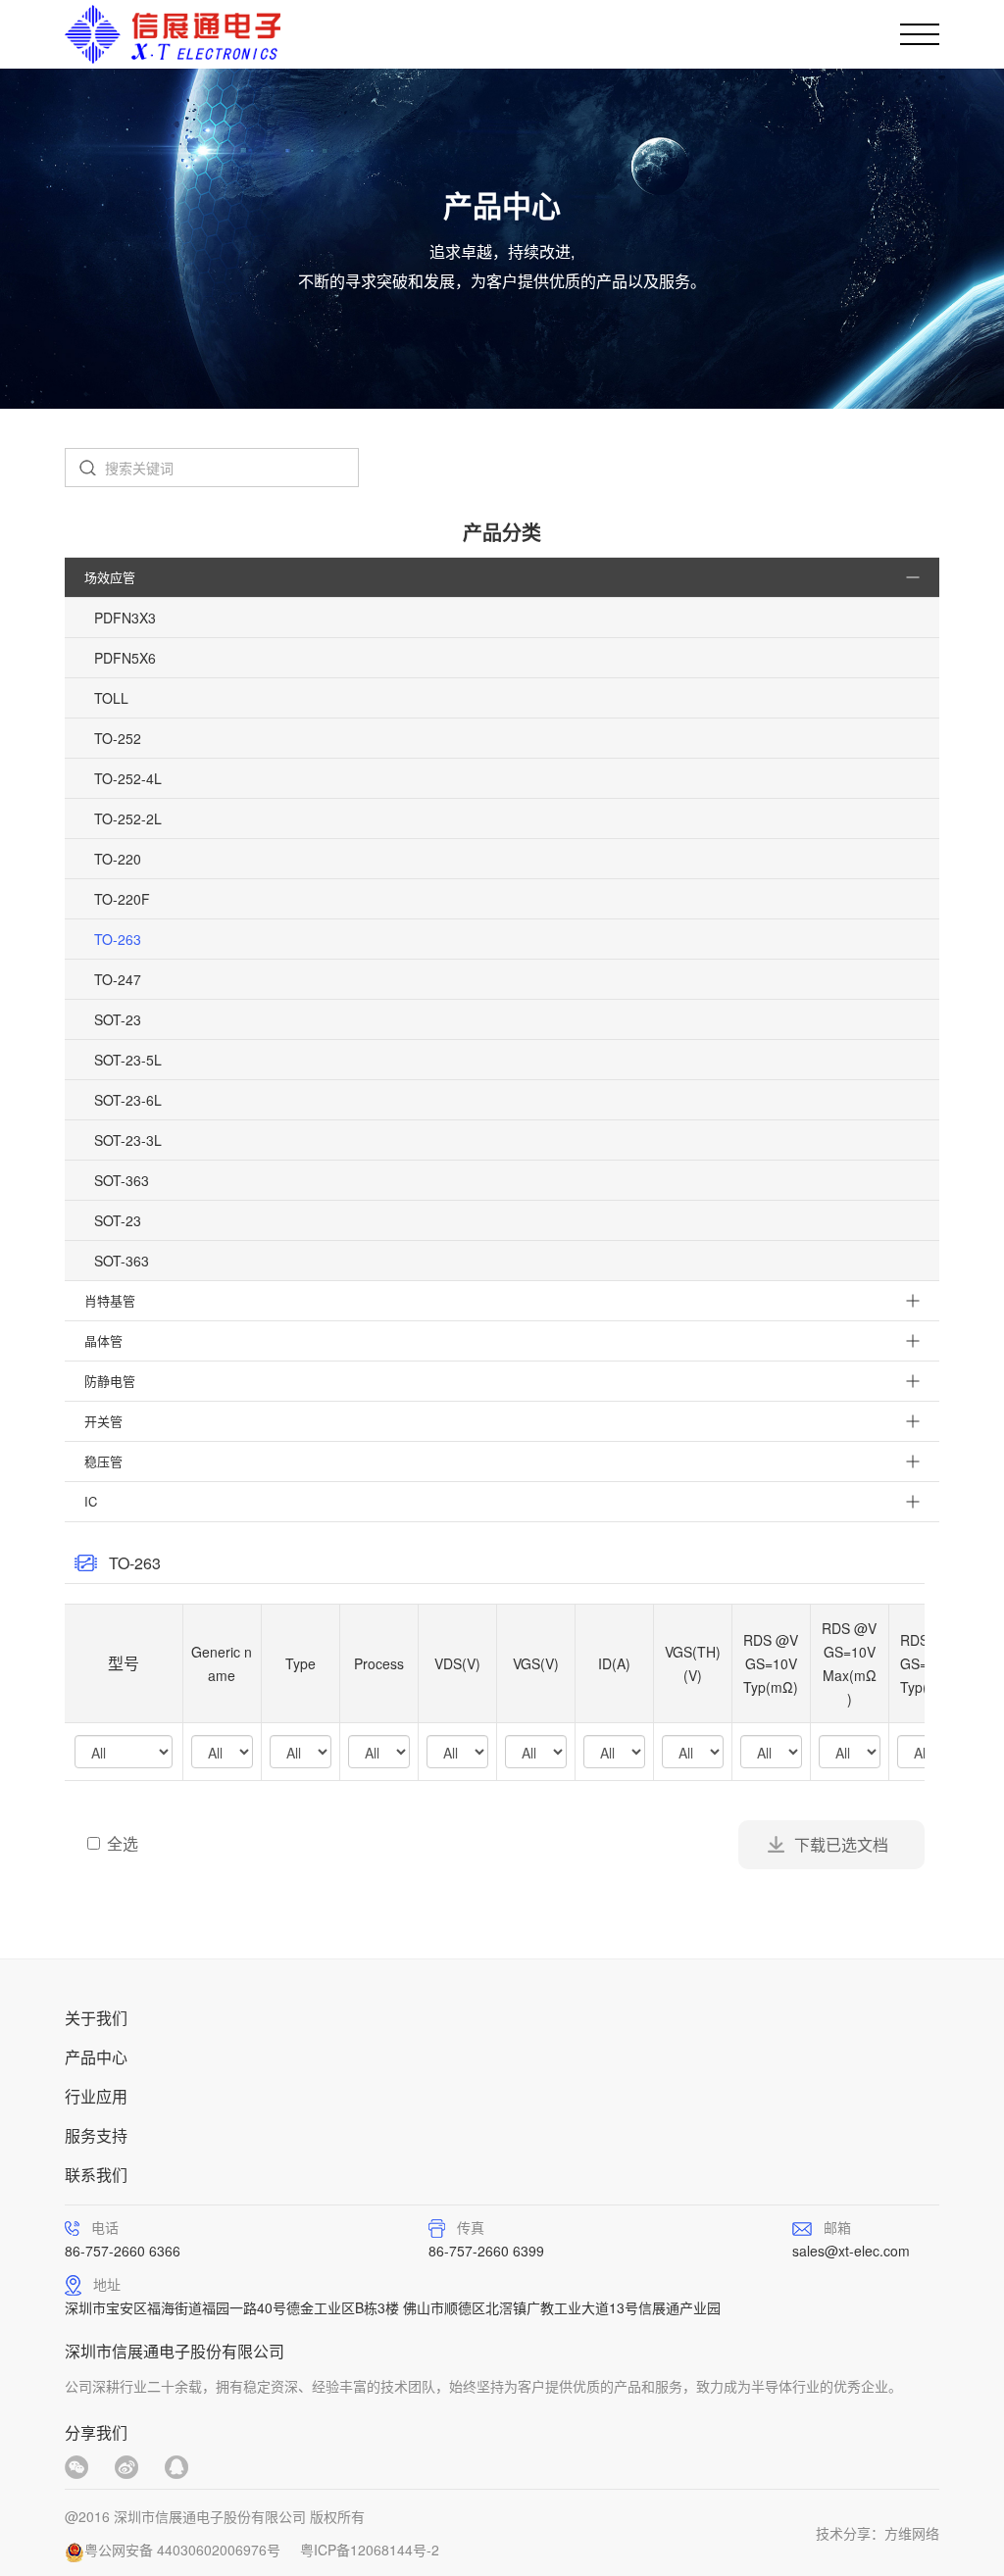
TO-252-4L (128, 778)
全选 (123, 1844)
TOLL (111, 698)
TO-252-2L (128, 818)
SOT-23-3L (128, 1140)
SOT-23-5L (128, 1060)
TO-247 (118, 979)
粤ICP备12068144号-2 (370, 2550)
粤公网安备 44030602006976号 (182, 2550)
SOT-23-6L (128, 1100)
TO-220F (122, 899)
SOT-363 (122, 1180)
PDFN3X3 (125, 618)
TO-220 (118, 859)
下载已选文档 (841, 1844)
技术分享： (850, 2533)
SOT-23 (118, 1019)
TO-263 (118, 939)
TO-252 (118, 738)
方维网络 (912, 2533)
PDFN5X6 (125, 658)
